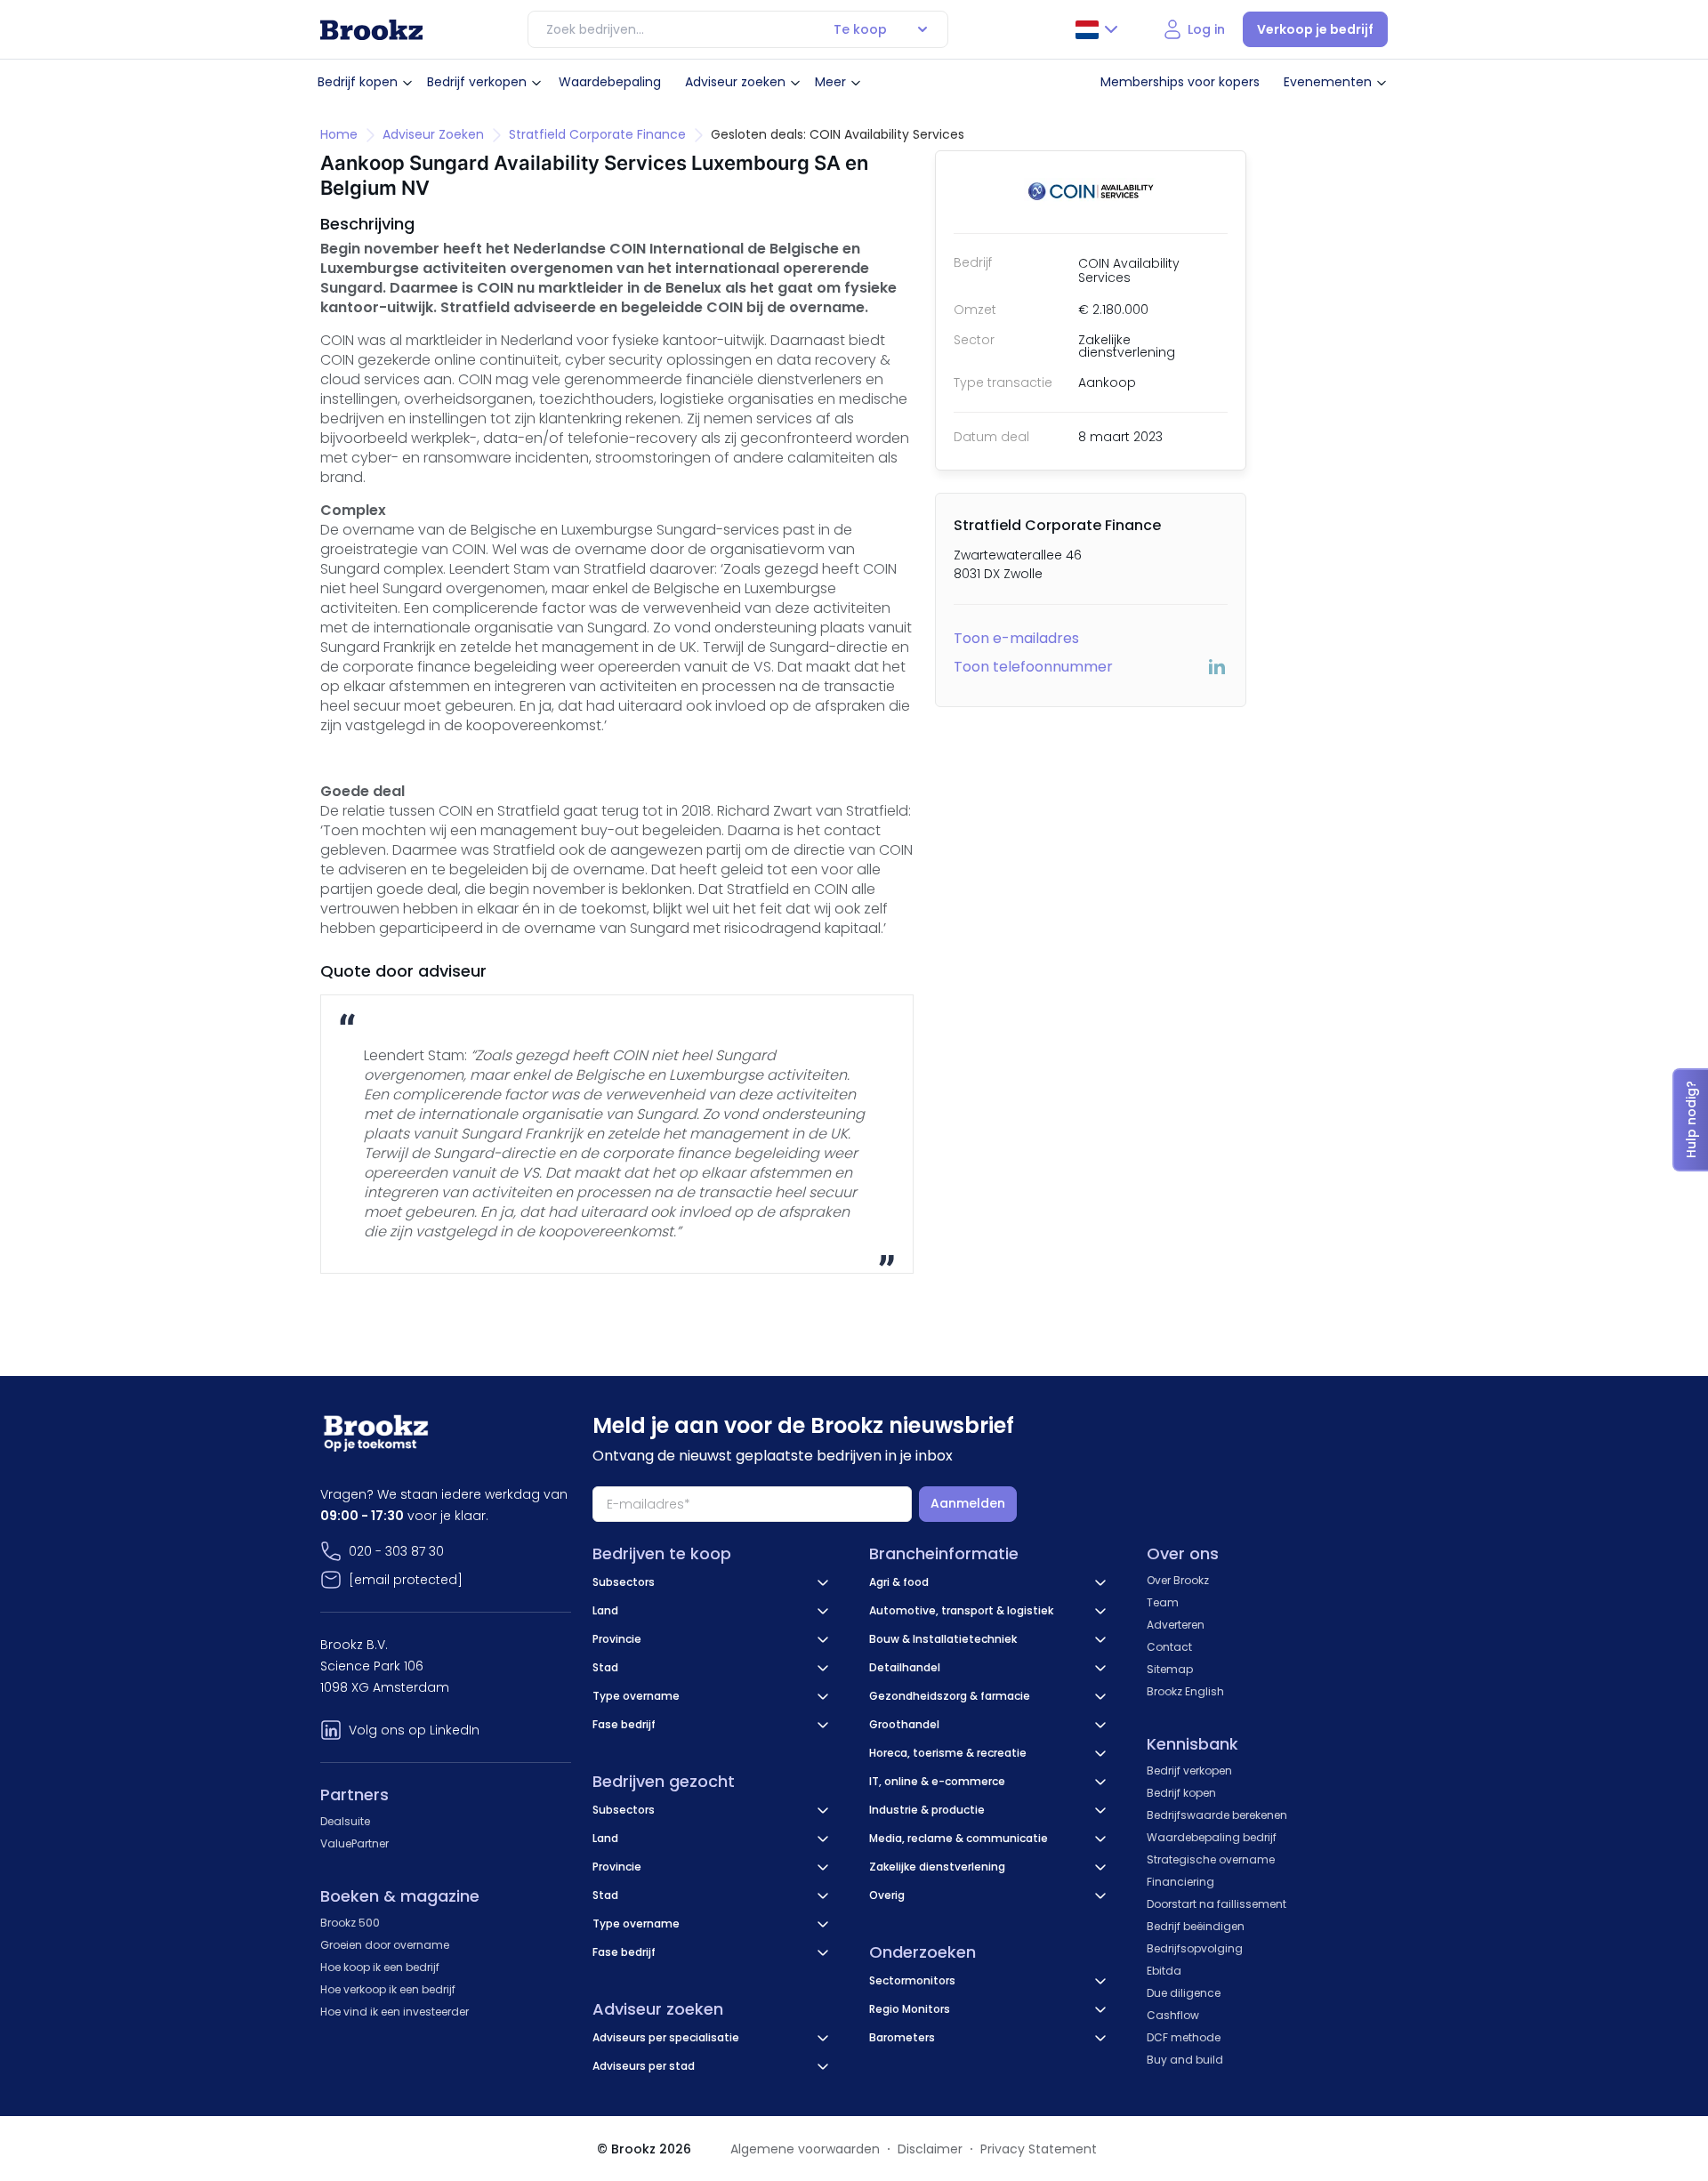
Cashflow (1173, 2015)
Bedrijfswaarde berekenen (1217, 1815)
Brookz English (1185, 1691)
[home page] (371, 30)
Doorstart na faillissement (1217, 1904)
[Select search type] (922, 29)
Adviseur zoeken (735, 82)
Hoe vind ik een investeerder (395, 2012)
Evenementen (1328, 82)
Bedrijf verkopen (477, 82)
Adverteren (1176, 1625)
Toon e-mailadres (1016, 638)
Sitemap (1170, 1669)
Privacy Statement (1039, 2149)
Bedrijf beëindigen (1196, 1926)
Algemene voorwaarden (805, 2149)
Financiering (1180, 1882)
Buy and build (1185, 2060)
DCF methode (1184, 2037)
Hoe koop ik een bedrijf (380, 1967)
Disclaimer (930, 2149)
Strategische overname (1211, 1859)
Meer (830, 82)
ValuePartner (354, 1843)
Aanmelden (968, 1503)
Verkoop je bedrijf (1315, 29)
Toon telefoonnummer (1033, 667)
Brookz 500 (350, 1923)
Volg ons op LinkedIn (414, 1730)
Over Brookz (1178, 1580)
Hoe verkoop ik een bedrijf (388, 1989)
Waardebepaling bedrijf (1212, 1837)
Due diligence (1184, 1993)
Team (1163, 1602)
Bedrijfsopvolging (1195, 1948)
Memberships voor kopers (1180, 82)
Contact (1169, 1647)
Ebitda (1164, 1971)
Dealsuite (345, 1821)
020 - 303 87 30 (396, 1551)
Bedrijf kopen (358, 82)
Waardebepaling (610, 82)
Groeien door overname (385, 1945)
